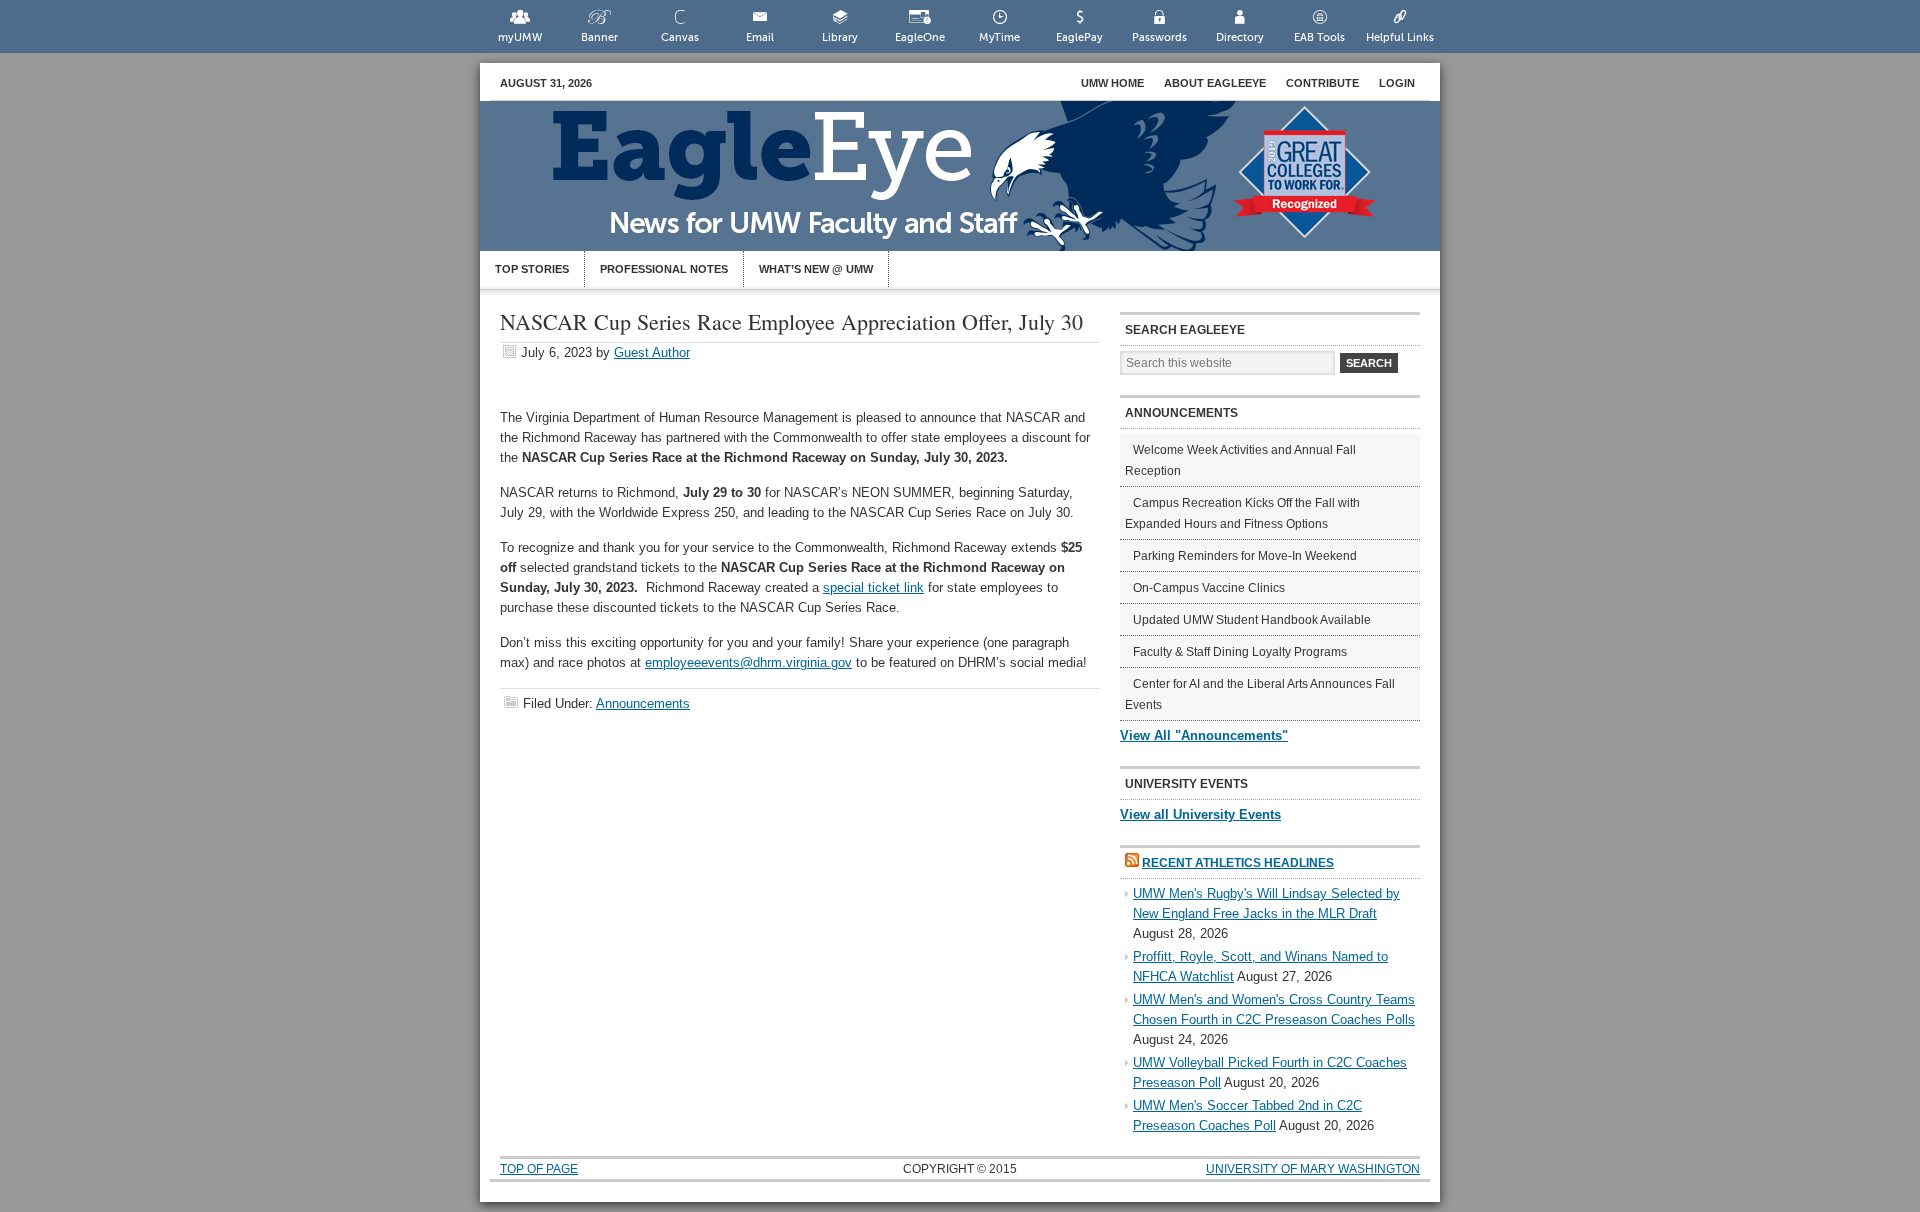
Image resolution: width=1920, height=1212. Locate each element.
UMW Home (1112, 83)
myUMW (520, 37)
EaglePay (1079, 37)
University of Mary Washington (1313, 1169)
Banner (599, 37)
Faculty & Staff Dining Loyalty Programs (1240, 652)
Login (1397, 83)
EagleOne (920, 37)
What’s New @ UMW (816, 269)
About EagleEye (1215, 83)
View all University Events (1200, 814)
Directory (1240, 37)
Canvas (680, 37)
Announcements (643, 703)
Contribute (1322, 83)
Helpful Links (1400, 37)
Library (840, 37)
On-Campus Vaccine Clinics (1209, 588)
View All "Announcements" (1204, 735)
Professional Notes (664, 269)
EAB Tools (1319, 37)
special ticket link (873, 587)
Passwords (1159, 37)
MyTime (999, 37)
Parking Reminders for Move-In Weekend (1245, 556)
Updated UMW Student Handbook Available (1252, 620)
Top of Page (539, 1169)
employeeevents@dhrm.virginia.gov (748, 662)
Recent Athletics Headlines (1238, 863)
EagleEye (980, 186)
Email (760, 37)
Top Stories (532, 269)
